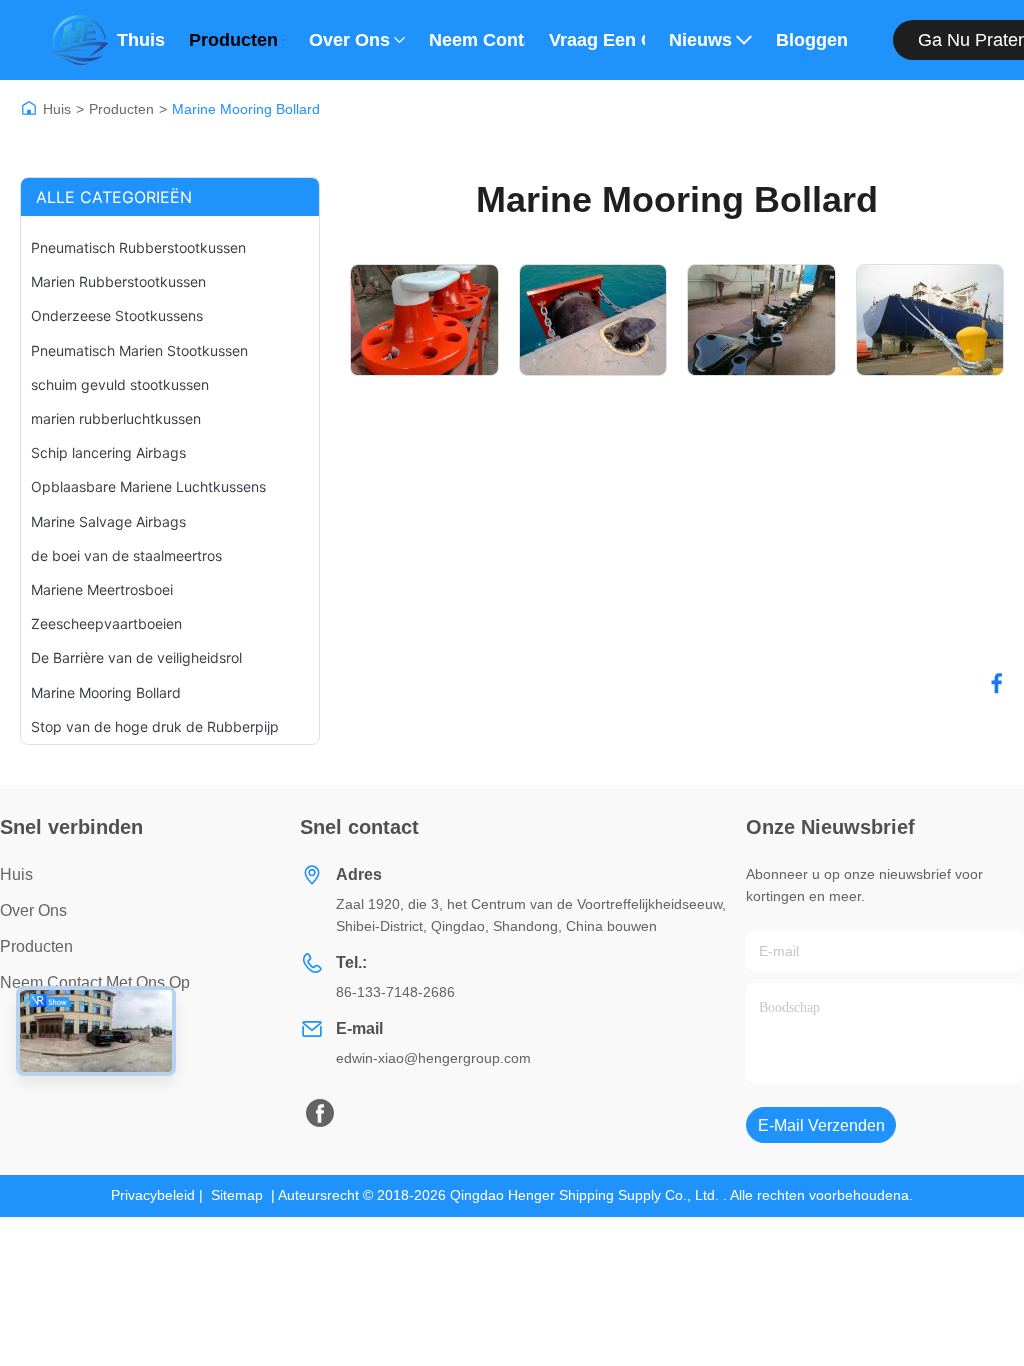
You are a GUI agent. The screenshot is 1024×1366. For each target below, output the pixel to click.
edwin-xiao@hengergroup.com (433, 1058)
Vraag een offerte (597, 40)
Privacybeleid (153, 1195)
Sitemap (237, 1195)
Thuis (141, 40)
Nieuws (700, 40)
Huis (57, 109)
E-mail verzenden (821, 1125)
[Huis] (29, 108)
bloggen (812, 40)
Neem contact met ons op (477, 40)
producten (36, 946)
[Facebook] (997, 683)
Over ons (349, 40)
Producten (233, 40)
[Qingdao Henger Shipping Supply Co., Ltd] (79, 40)
